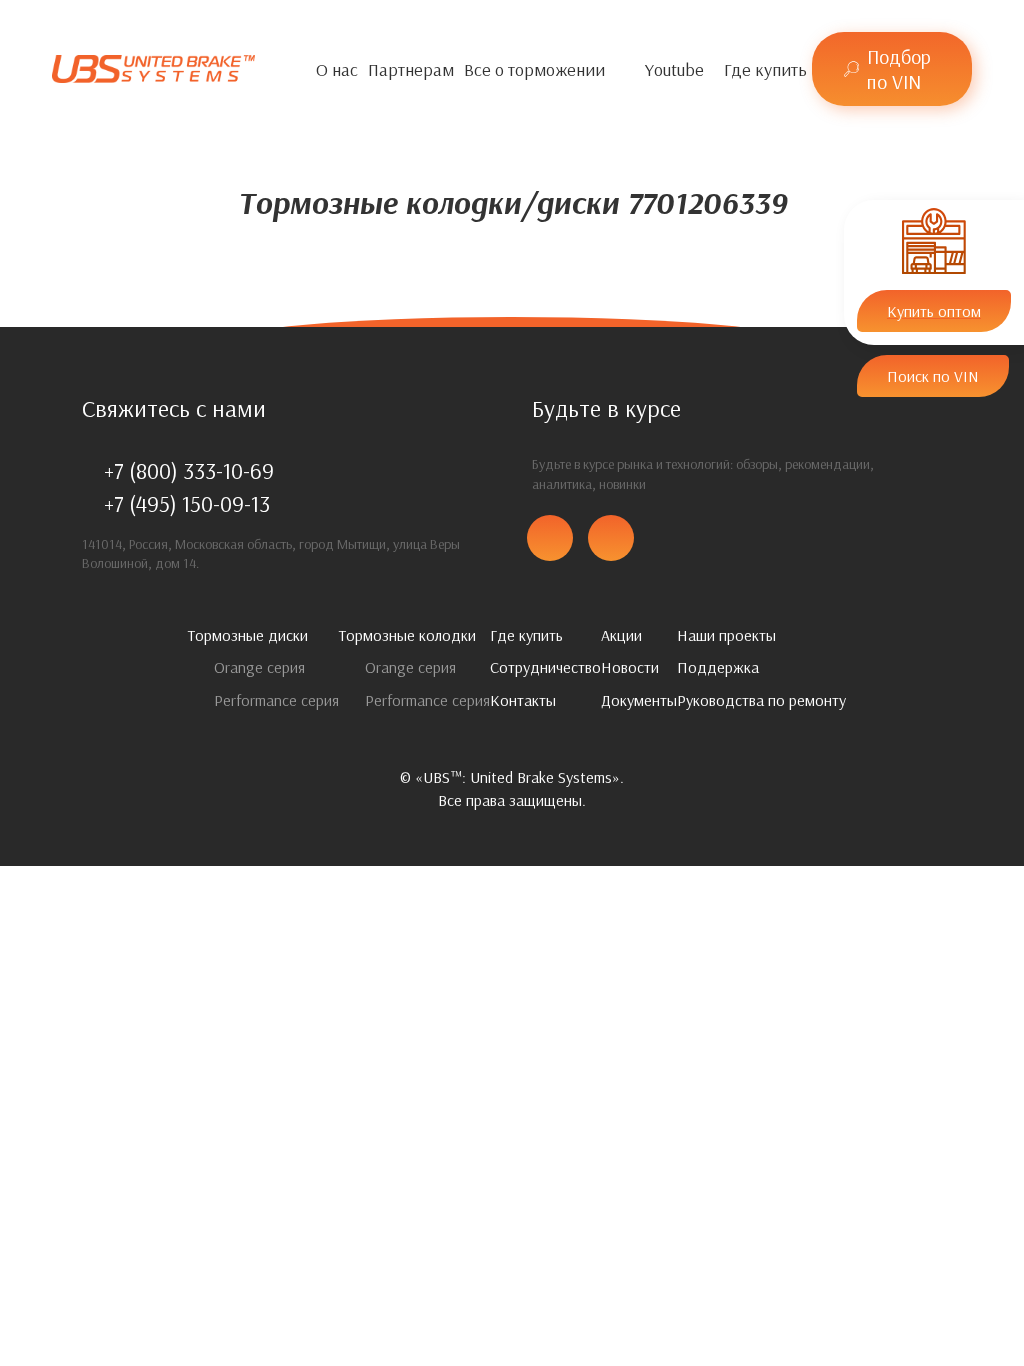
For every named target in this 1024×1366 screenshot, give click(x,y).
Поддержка (718, 667)
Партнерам (411, 69)
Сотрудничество (545, 667)
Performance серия (274, 700)
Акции (621, 635)
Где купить (765, 69)
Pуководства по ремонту (761, 700)
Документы (639, 700)
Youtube (674, 69)
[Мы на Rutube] (714, 69)
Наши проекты (726, 635)
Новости (630, 667)
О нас (337, 69)
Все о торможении (534, 69)
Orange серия (257, 667)
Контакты (523, 700)
